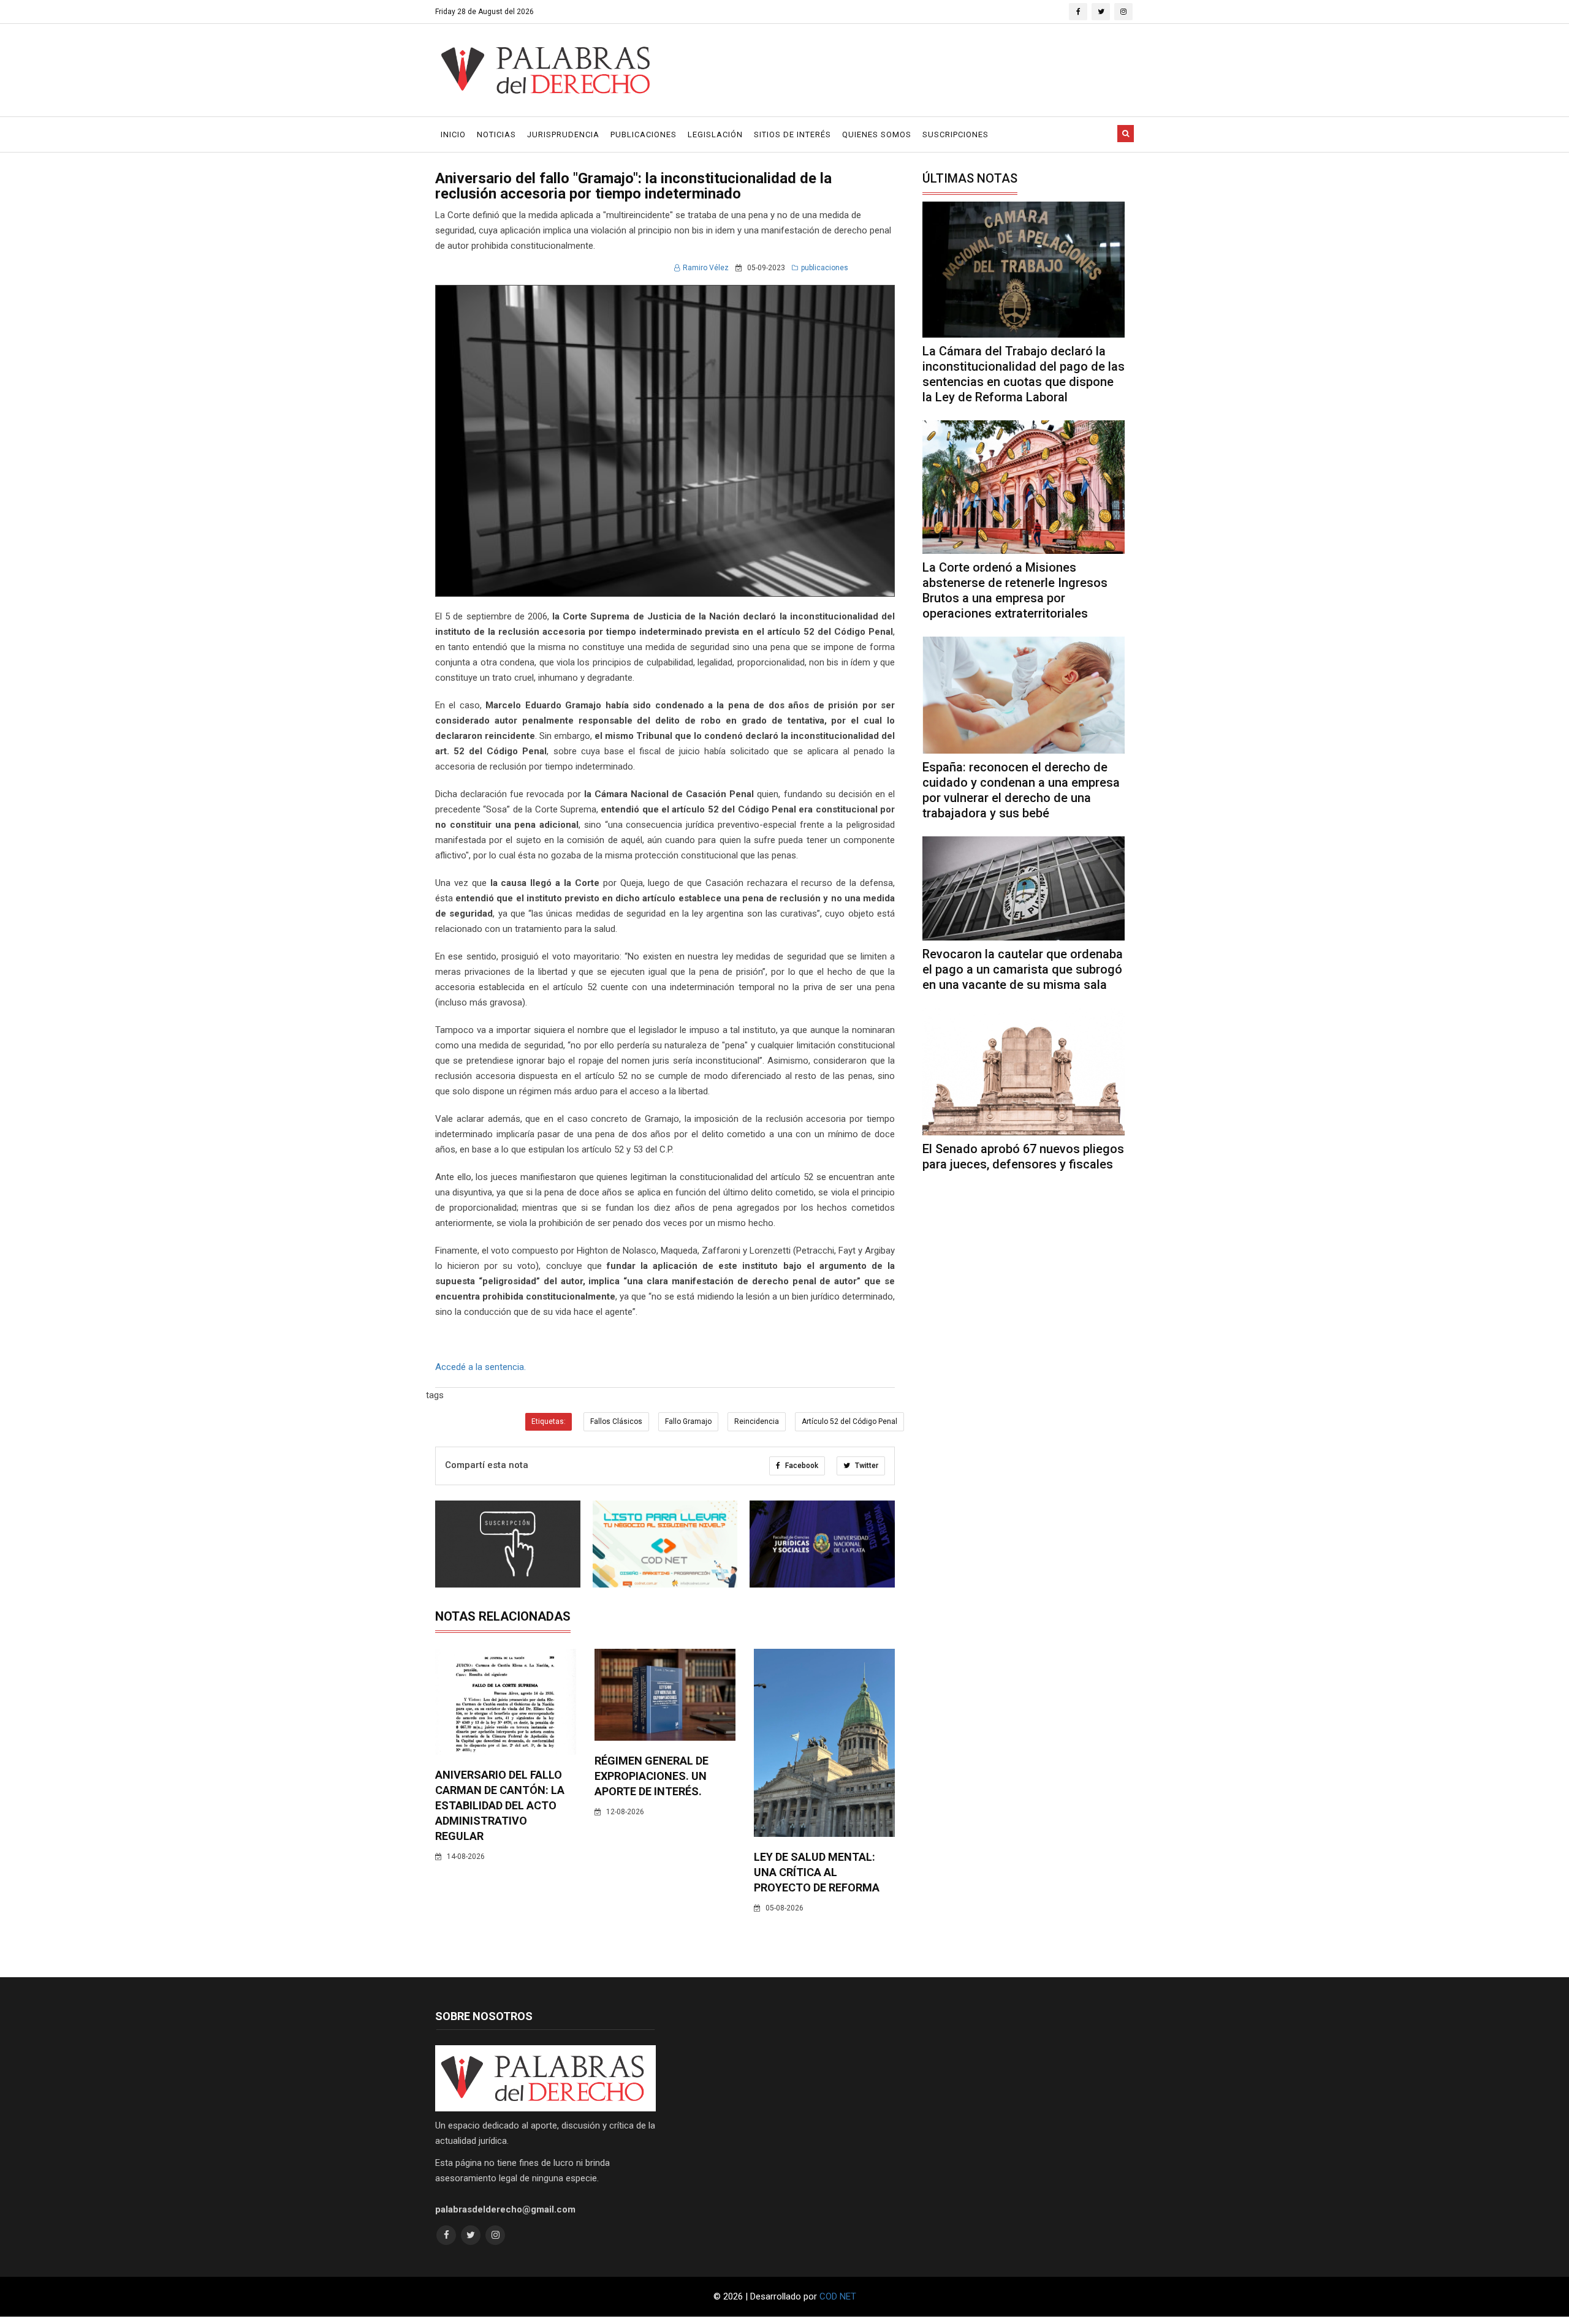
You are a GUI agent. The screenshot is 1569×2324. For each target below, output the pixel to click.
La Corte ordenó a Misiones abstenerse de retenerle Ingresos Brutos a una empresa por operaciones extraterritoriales (1015, 590)
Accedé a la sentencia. (481, 1367)
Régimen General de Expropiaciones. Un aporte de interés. (652, 1776)
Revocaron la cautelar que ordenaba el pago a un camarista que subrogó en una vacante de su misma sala (1023, 969)
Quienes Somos (877, 134)
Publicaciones (644, 134)
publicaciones (825, 268)
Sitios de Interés (792, 134)
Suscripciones (955, 134)
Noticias (496, 134)
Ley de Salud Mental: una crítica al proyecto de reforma (817, 1872)
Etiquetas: (549, 1421)
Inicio (453, 134)
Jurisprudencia (563, 134)
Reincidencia (757, 1421)
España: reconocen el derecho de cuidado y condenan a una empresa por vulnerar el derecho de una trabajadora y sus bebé (1021, 790)
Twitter (866, 1466)
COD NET (838, 2296)
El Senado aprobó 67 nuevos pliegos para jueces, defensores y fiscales (1023, 1156)
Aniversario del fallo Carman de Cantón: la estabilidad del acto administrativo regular (500, 1805)
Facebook (801, 1466)
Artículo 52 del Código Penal (849, 1421)
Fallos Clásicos (616, 1421)
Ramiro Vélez (706, 268)
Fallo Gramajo (688, 1421)
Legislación (715, 134)
